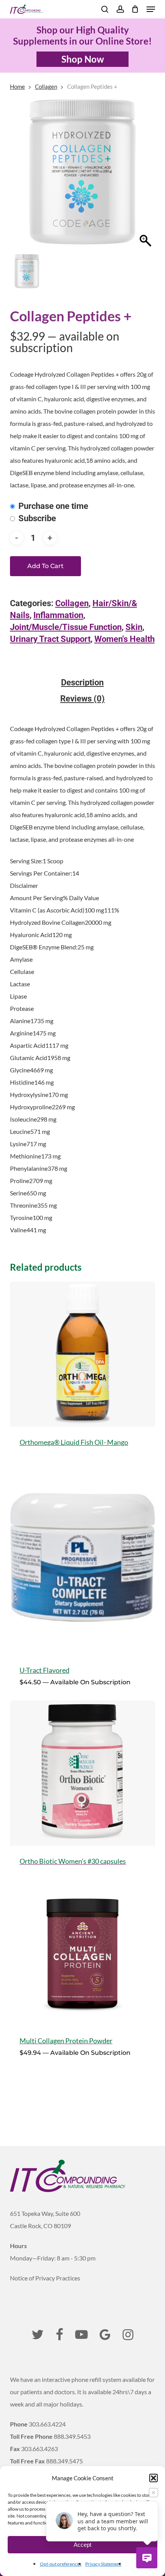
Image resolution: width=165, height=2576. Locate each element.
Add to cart (45, 566)
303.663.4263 (40, 2449)
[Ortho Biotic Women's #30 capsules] (82, 1773)
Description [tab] (82, 683)
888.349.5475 (64, 2461)
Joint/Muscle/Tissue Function (66, 627)
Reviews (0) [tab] (82, 699)
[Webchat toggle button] (147, 2558)
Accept (82, 2545)
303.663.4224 (47, 2424)
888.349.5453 (72, 2436)
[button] (153, 2478)
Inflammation (58, 615)
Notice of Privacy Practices (45, 2278)
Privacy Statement (103, 2564)
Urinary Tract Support (50, 639)
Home (17, 86)
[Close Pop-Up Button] (153, 2493)
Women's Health (125, 639)
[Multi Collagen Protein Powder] (82, 1953)
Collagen (46, 86)
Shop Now (83, 59)
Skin (134, 627)
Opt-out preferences (61, 2564)
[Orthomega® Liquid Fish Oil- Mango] (82, 1354)
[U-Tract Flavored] (82, 1558)
